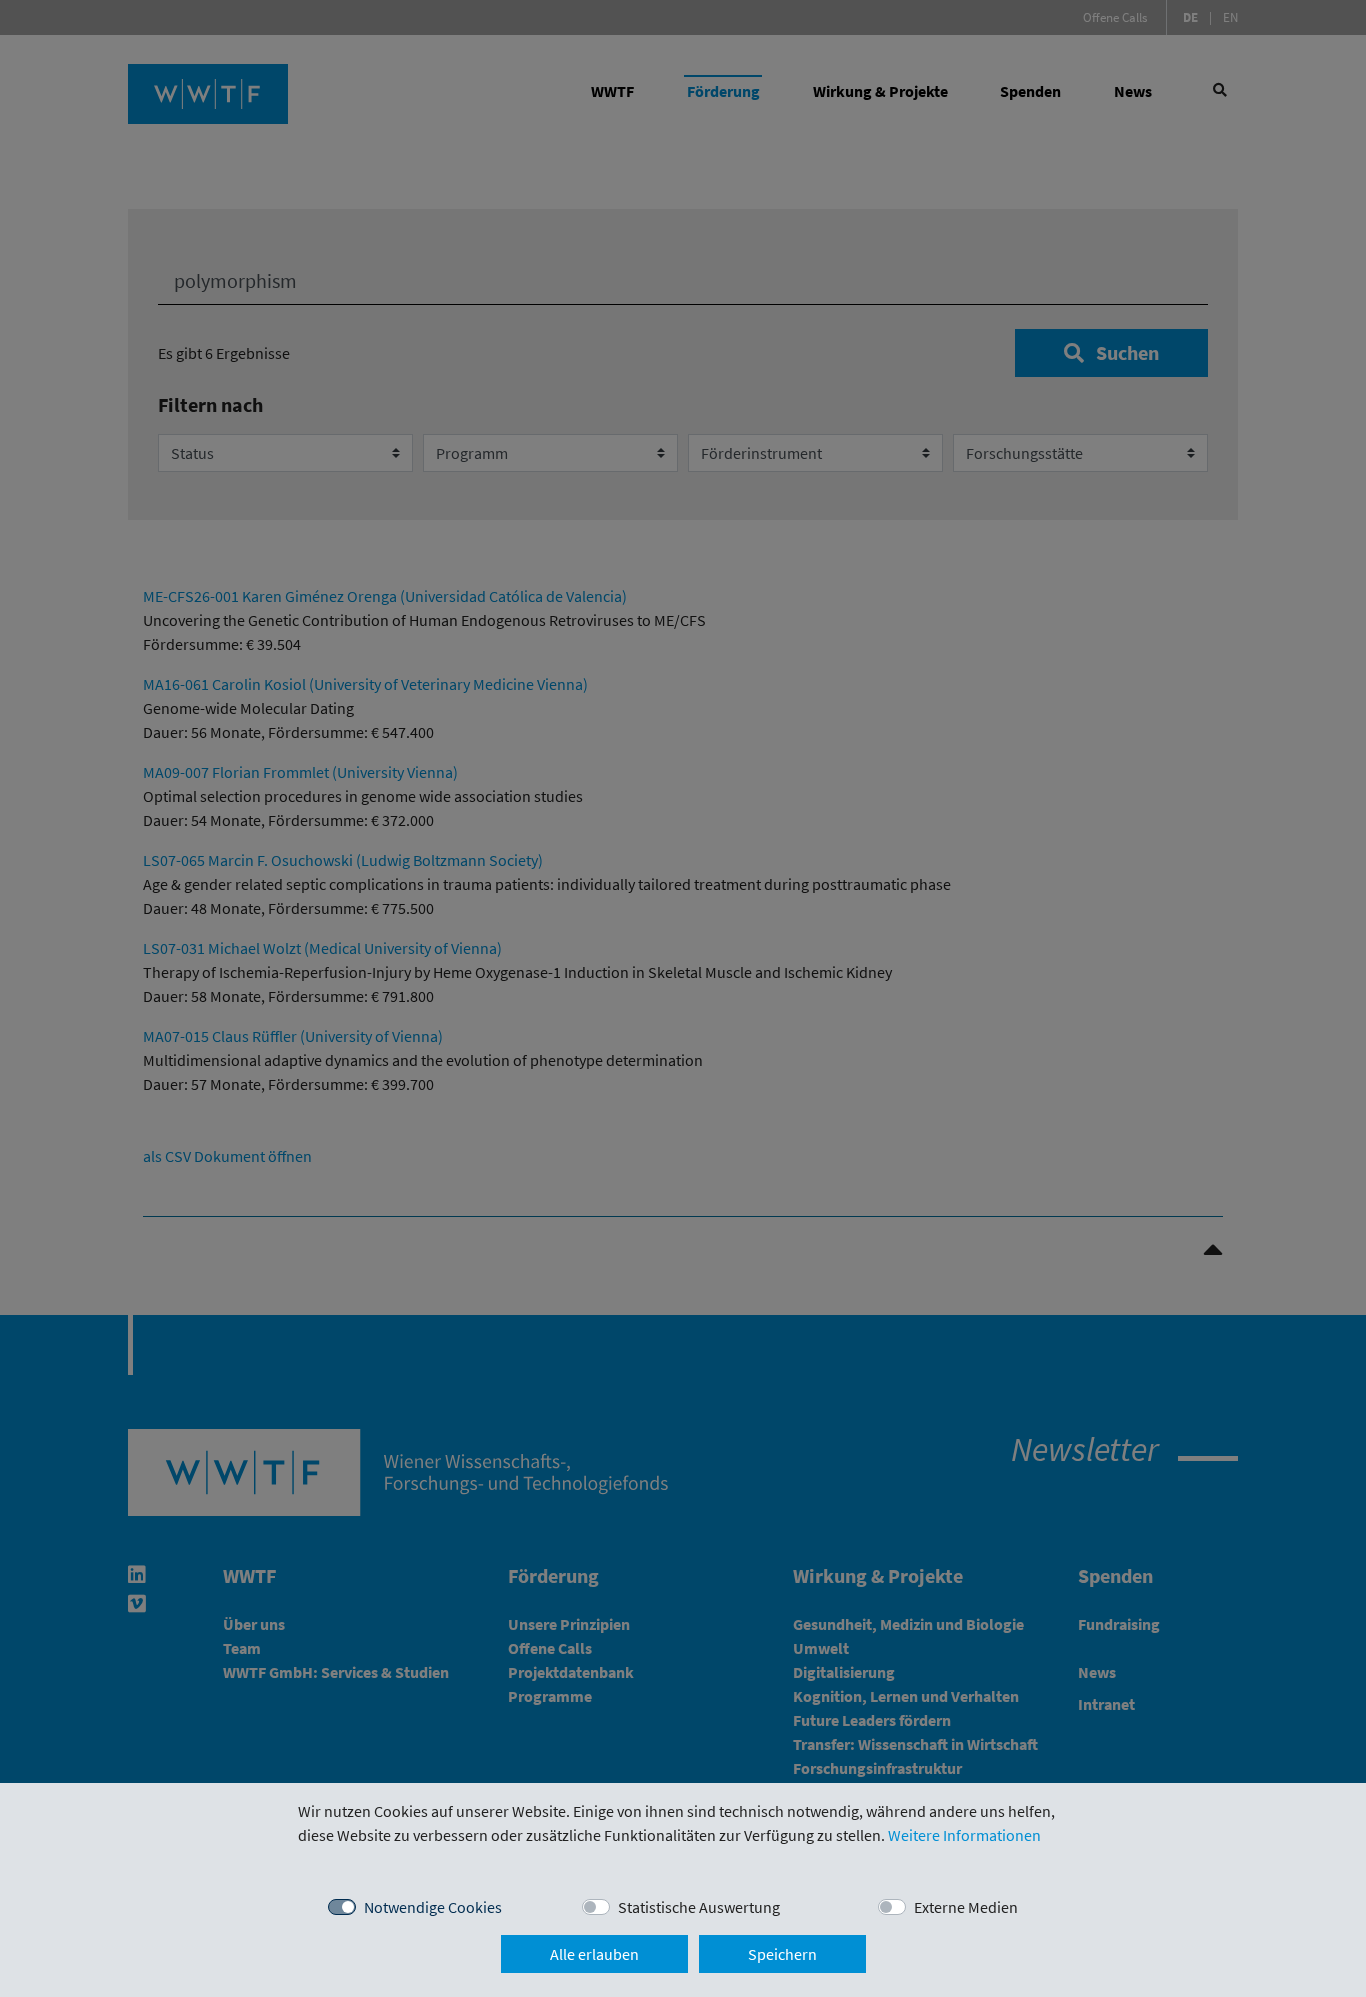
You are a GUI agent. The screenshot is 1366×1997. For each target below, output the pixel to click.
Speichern (782, 1954)
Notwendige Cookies (433, 1907)
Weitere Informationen (964, 1835)
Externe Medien (966, 1907)
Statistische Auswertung (699, 1907)
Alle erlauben (594, 1954)
